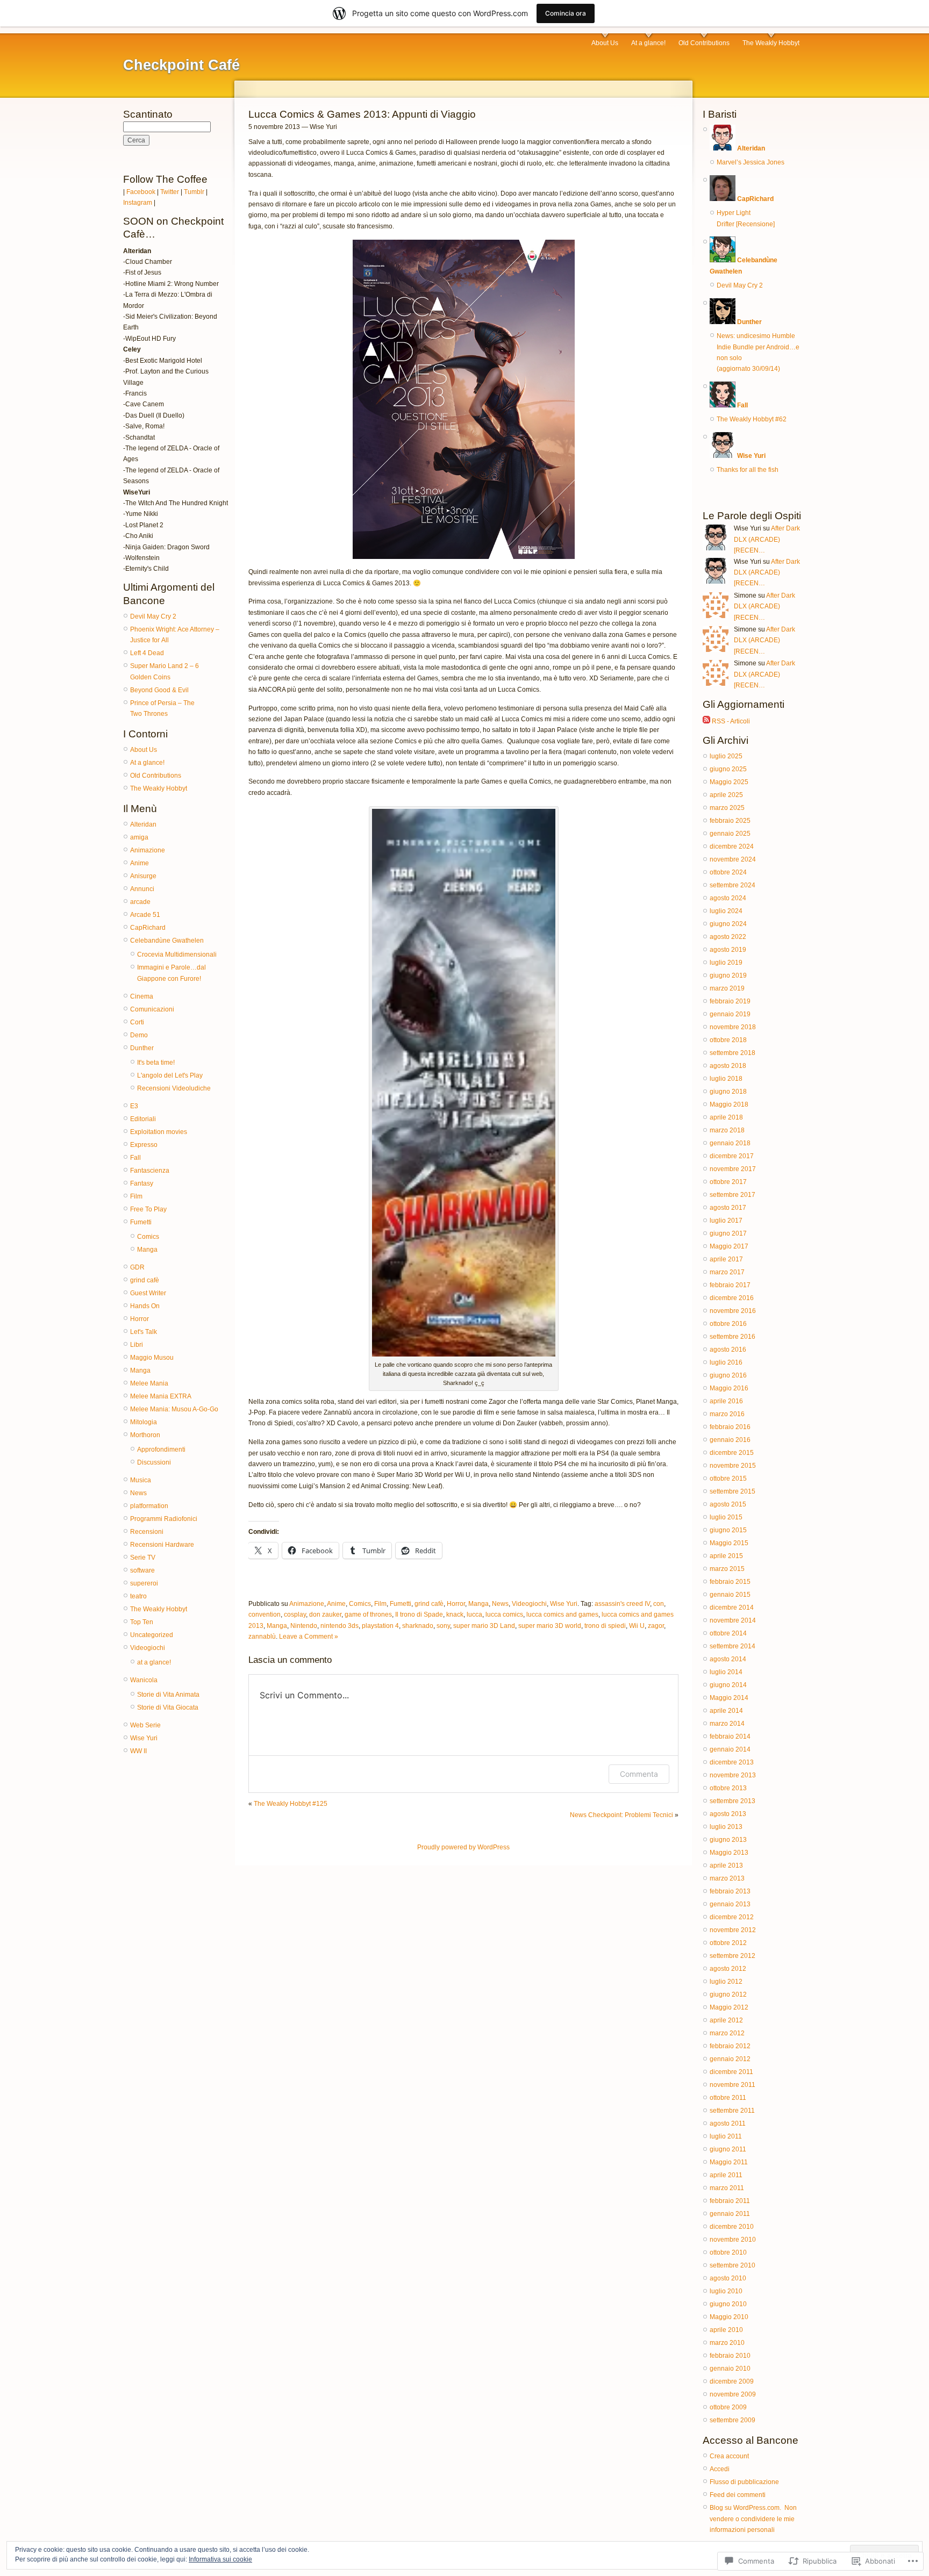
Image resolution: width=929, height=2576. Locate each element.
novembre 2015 (733, 1466)
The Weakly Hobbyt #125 (291, 1804)
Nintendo (304, 1626)
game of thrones (368, 1615)
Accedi (720, 2469)
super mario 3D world (550, 1626)
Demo (139, 1035)
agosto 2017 (728, 1208)
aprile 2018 (726, 1117)
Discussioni (154, 1462)
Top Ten (142, 1622)
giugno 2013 (728, 1840)
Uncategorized (152, 1635)
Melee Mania (149, 1383)
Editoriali (143, 1119)
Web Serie (145, 1725)
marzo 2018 (727, 1130)
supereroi (144, 1583)
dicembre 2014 (732, 1608)
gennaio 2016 (730, 1440)
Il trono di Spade (419, 1615)
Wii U (637, 1626)
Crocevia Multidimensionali (177, 955)
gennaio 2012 (730, 2059)
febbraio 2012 (730, 2046)
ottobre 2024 (728, 872)
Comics (148, 1237)
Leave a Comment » (309, 1637)
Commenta (639, 1774)
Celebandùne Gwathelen (167, 941)
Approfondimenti (161, 1450)
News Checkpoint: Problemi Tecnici (621, 1815)
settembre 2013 (733, 1801)
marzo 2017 (727, 1272)
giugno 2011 (728, 2149)
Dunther (142, 1048)
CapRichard (148, 928)
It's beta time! (156, 1063)
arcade (140, 902)
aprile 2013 (726, 1865)
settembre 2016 (733, 1337)
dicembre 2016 (732, 1298)
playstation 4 (380, 1626)
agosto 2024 (728, 898)
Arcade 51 (145, 915)
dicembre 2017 (732, 1156)
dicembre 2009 (732, 2381)
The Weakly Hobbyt (771, 43)
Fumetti (141, 1222)
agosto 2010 (728, 2278)
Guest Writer (148, 1293)
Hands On (145, 1306)
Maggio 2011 (729, 2162)
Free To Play (148, 1209)
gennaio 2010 (730, 2369)
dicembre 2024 (732, 846)
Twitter (170, 192)
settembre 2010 (733, 2265)
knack (455, 1615)
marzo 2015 (727, 1569)
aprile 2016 (726, 1401)
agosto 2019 (728, 950)
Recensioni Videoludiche (174, 1088)
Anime (140, 863)
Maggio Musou (152, 1358)
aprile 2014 (726, 1711)
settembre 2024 (733, 885)
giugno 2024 (728, 924)
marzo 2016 (727, 1414)
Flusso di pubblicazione (744, 2482)
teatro (138, 1596)
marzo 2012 (727, 2033)
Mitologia (144, 1422)
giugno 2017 (728, 1233)
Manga (147, 1250)
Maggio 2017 (729, 1246)
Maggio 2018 (729, 1104)
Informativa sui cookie (220, 2559)
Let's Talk (144, 1332)
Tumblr (194, 192)
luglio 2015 (726, 1517)
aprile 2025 (726, 795)
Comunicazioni (152, 1009)
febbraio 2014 (730, 1737)
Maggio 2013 (729, 1853)
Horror (140, 1319)
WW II (138, 1751)
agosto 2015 (728, 1504)
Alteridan (143, 824)
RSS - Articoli (731, 721)
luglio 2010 (726, 2291)
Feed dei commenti (738, 2495)
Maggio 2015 (729, 1543)
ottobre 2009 (728, 2407)
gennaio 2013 (730, 1904)
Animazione (148, 850)
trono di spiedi (605, 1626)
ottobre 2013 (728, 1788)
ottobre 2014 (728, 1633)
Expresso (144, 1145)
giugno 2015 (728, 1530)
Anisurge (143, 876)
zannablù (262, 1637)
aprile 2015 (726, 1556)
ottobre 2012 (728, 1943)
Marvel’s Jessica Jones (751, 162)
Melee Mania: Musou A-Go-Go (174, 1409)
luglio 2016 (726, 1362)
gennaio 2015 (730, 1595)
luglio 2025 (726, 756)
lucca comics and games (562, 1615)
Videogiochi (148, 1648)
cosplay (295, 1615)
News (138, 1493)
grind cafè (145, 1280)
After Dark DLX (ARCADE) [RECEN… (767, 539)
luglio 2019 (726, 963)
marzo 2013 (727, 1878)
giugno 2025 (728, 769)
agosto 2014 (728, 1659)
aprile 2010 (726, 2330)
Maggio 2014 (729, 1698)
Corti (137, 1022)
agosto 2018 (728, 1066)
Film (136, 1196)
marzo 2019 (727, 988)
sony (443, 1626)
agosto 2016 (728, 1350)
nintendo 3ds (340, 1626)
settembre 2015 (733, 1491)
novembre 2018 (733, 1027)
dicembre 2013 (732, 1762)
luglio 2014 (726, 1672)
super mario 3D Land (484, 1626)
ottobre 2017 (728, 1182)
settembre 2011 (732, 2111)
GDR (137, 1267)
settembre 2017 (733, 1195)
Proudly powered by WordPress (463, 1847)
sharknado (418, 1626)
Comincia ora (566, 13)
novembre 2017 (733, 1169)
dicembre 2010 (732, 2227)
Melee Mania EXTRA (161, 1396)
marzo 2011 (727, 2188)
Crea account (729, 2456)
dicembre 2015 (732, 1453)
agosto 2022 (728, 937)
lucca (474, 1615)
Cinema (142, 996)
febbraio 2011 (730, 2201)
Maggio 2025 (729, 782)
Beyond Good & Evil (159, 690)
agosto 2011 (728, 2123)
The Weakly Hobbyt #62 (752, 419)
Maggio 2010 (729, 2317)
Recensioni (147, 1532)
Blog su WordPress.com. (745, 2508)
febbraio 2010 (730, 2356)
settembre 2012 (733, 1956)
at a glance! (154, 1662)
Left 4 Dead (147, 653)
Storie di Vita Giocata (168, 1707)
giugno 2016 (728, 1375)
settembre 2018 (733, 1053)
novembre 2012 (733, 1930)
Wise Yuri (144, 1738)
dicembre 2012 (732, 1917)
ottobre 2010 (728, 2252)
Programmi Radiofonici (164, 1519)
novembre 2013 (733, 1775)
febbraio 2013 (730, 1891)
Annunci (142, 889)
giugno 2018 (728, 1092)
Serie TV (143, 1558)
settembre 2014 (733, 1646)
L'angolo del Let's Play (170, 1075)
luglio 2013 (726, 1827)
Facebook (141, 192)
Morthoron (145, 1435)
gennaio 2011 (730, 2214)
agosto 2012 (728, 1969)
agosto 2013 (728, 1814)
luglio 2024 (726, 911)
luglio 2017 (726, 1221)
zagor (656, 1626)
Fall (135, 1158)
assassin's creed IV (622, 1604)
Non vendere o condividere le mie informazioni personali (753, 2519)
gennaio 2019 (730, 1014)
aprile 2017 (726, 1259)
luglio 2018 (726, 1079)
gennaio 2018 (730, 1143)
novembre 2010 (733, 2240)
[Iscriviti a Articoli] (706, 721)
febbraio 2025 (730, 821)
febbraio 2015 (730, 1582)
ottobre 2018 (728, 1040)
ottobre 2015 (728, 1479)
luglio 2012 (726, 1982)
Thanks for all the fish (748, 470)
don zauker (325, 1615)
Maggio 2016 (729, 1388)
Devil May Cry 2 (153, 616)
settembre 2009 (733, 2420)
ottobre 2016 (728, 1324)
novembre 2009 (733, 2394)
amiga (139, 837)
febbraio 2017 (730, 1285)
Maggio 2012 (729, 2007)
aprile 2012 (726, 2020)
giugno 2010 (728, 2304)
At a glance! (648, 43)
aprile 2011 (726, 2175)
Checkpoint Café (181, 65)
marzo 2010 (727, 2343)
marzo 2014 (727, 1724)
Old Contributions (704, 43)
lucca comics (504, 1615)
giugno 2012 (728, 1994)
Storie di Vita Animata (168, 1695)
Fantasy (142, 1183)
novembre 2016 (733, 1311)
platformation (149, 1506)
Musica (141, 1480)
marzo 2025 (727, 808)
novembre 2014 (733, 1620)
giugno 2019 (728, 975)
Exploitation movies (159, 1132)
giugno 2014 (728, 1685)
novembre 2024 (733, 859)
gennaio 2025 (730, 834)
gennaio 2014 (730, 1749)
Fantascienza (150, 1171)
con (659, 1604)
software (142, 1570)
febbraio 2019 (730, 1001)
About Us (605, 43)
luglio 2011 (726, 2136)
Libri (137, 1345)
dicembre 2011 (731, 2072)
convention (265, 1615)
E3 (134, 1106)
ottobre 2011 (728, 2098)
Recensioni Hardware (162, 1545)
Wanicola (144, 1680)
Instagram (138, 203)
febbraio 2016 (730, 1427)
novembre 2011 (733, 2085)
